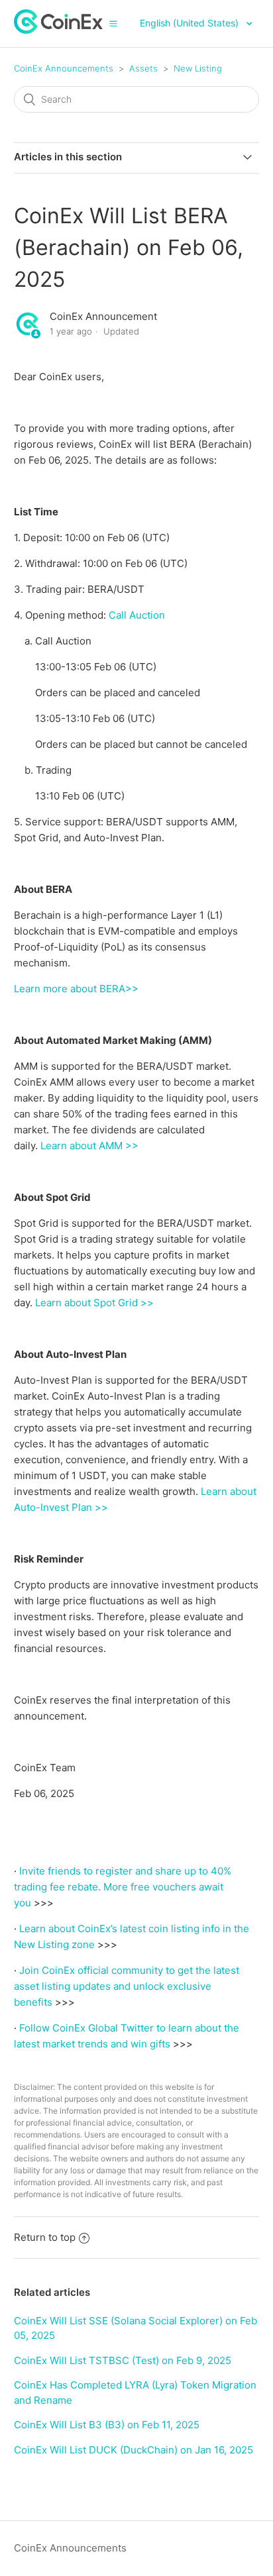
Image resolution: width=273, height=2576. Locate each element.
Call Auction (137, 615)
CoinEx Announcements (64, 68)
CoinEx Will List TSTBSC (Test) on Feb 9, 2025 (123, 2360)
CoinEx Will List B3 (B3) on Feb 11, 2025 (107, 2425)
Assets (143, 68)
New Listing (198, 68)
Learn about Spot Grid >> (94, 1303)
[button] (113, 23)
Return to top (45, 2237)
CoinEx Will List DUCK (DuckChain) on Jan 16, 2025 (134, 2450)
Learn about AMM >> (89, 1146)
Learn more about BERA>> (76, 989)
